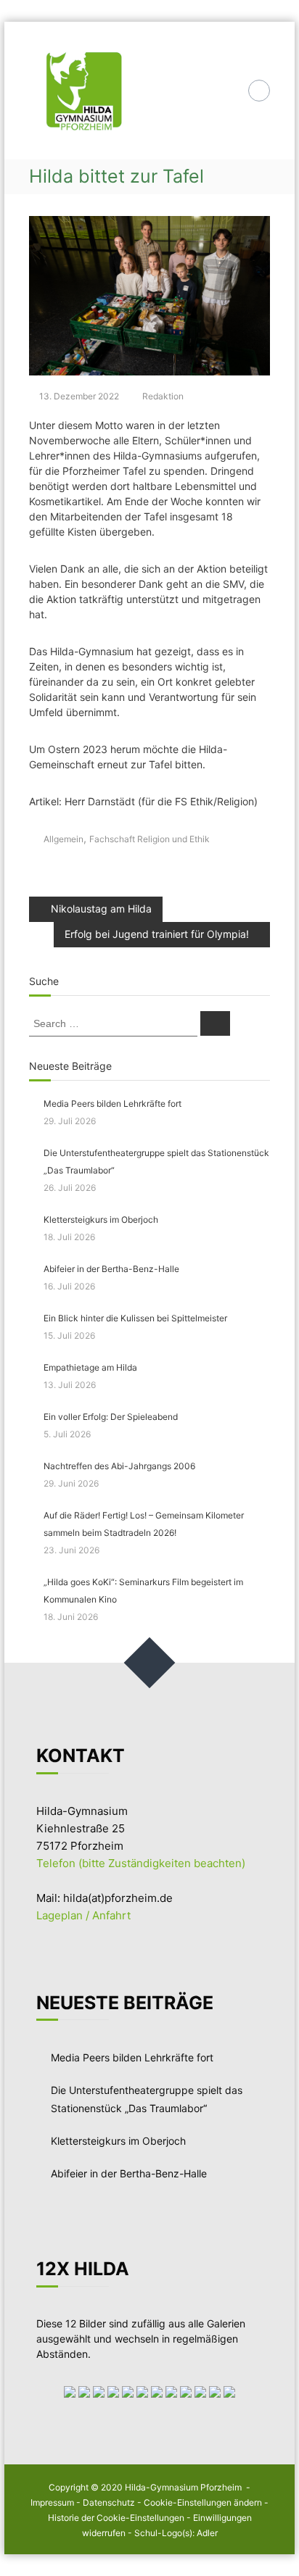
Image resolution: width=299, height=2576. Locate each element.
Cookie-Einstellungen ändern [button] (203, 2502)
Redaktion (163, 396)
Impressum (52, 2502)
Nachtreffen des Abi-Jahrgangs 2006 (119, 1466)
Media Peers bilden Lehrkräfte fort (112, 1104)
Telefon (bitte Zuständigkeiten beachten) (141, 1863)
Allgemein (64, 839)
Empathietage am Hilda (90, 1367)
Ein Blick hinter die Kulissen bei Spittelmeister (136, 1318)
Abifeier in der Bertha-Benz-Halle (111, 1269)
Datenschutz (109, 2502)
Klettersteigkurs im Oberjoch (101, 1220)
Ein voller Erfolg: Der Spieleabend (111, 1417)
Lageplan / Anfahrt (83, 1915)
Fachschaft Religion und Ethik (149, 839)
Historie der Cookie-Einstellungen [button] (116, 2518)
